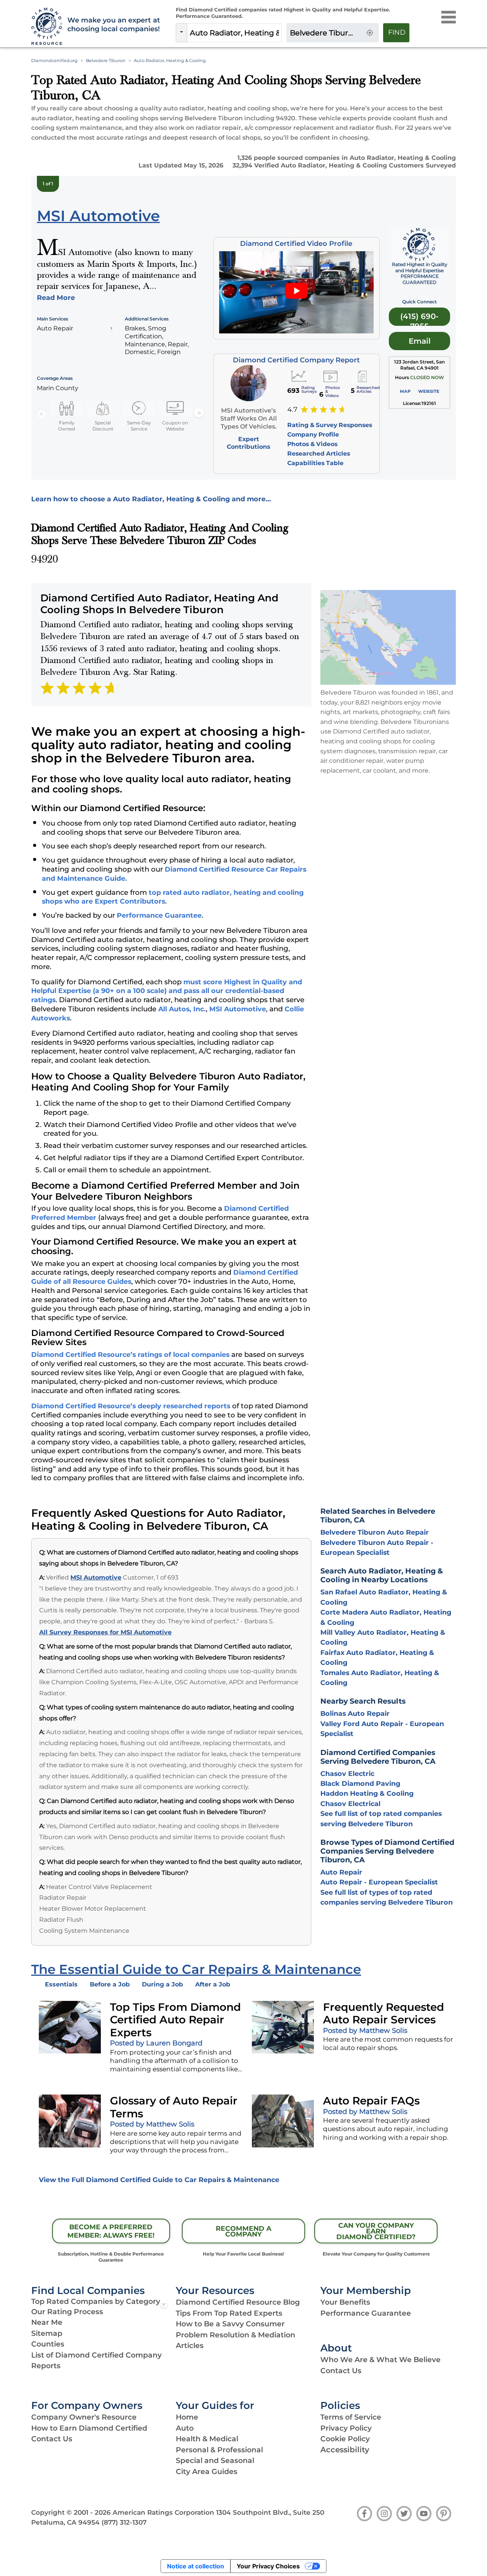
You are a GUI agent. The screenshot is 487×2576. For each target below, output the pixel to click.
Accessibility (345, 2450)
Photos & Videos (312, 444)
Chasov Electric (347, 1773)
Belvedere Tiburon (106, 61)
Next (199, 413)
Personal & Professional (219, 2450)
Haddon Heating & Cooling (367, 1793)
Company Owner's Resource (84, 2417)
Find (397, 32)
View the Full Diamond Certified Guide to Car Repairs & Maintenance (159, 2180)
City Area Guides (207, 2472)
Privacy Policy (346, 2428)
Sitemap (47, 2333)
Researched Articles (319, 454)
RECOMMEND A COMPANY (243, 2231)
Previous (41, 413)
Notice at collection (196, 2566)
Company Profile (313, 434)
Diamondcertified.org (54, 61)
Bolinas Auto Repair (355, 1713)
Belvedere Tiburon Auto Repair (375, 1532)
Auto (185, 2428)
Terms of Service (351, 2417)
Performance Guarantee (159, 915)
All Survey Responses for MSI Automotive (105, 1632)
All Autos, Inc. (182, 1009)
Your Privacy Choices (268, 2566)
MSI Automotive (238, 1009)
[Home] (45, 27)
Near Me (47, 2322)
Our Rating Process (67, 2312)
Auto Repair (341, 1872)
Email (420, 341)
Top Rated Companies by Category (96, 2301)
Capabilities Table (315, 463)
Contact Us (341, 2371)
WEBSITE (429, 391)
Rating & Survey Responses (330, 425)
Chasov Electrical (350, 1804)
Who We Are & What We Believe (380, 2360)
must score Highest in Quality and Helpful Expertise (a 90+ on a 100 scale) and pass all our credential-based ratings (167, 991)
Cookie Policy (345, 2439)
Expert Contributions (248, 443)
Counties (48, 2344)
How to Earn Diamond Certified (89, 2428)
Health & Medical (207, 2439)
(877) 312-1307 (124, 2522)
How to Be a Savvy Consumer (230, 2324)
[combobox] (234, 33)
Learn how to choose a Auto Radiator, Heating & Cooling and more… (151, 499)
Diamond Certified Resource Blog (238, 2302)
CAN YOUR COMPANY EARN (376, 2231)
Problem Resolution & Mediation (236, 2335)
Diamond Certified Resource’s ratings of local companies (130, 1354)
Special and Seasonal (215, 2460)
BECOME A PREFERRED (111, 2231)
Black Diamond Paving (360, 1783)
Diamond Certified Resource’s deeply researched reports (131, 1406)
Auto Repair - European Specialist (379, 1882)
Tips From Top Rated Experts (229, 2313)
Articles (190, 2346)
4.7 (292, 410)
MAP (405, 391)
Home (187, 2417)
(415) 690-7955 (419, 319)
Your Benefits (345, 2302)
